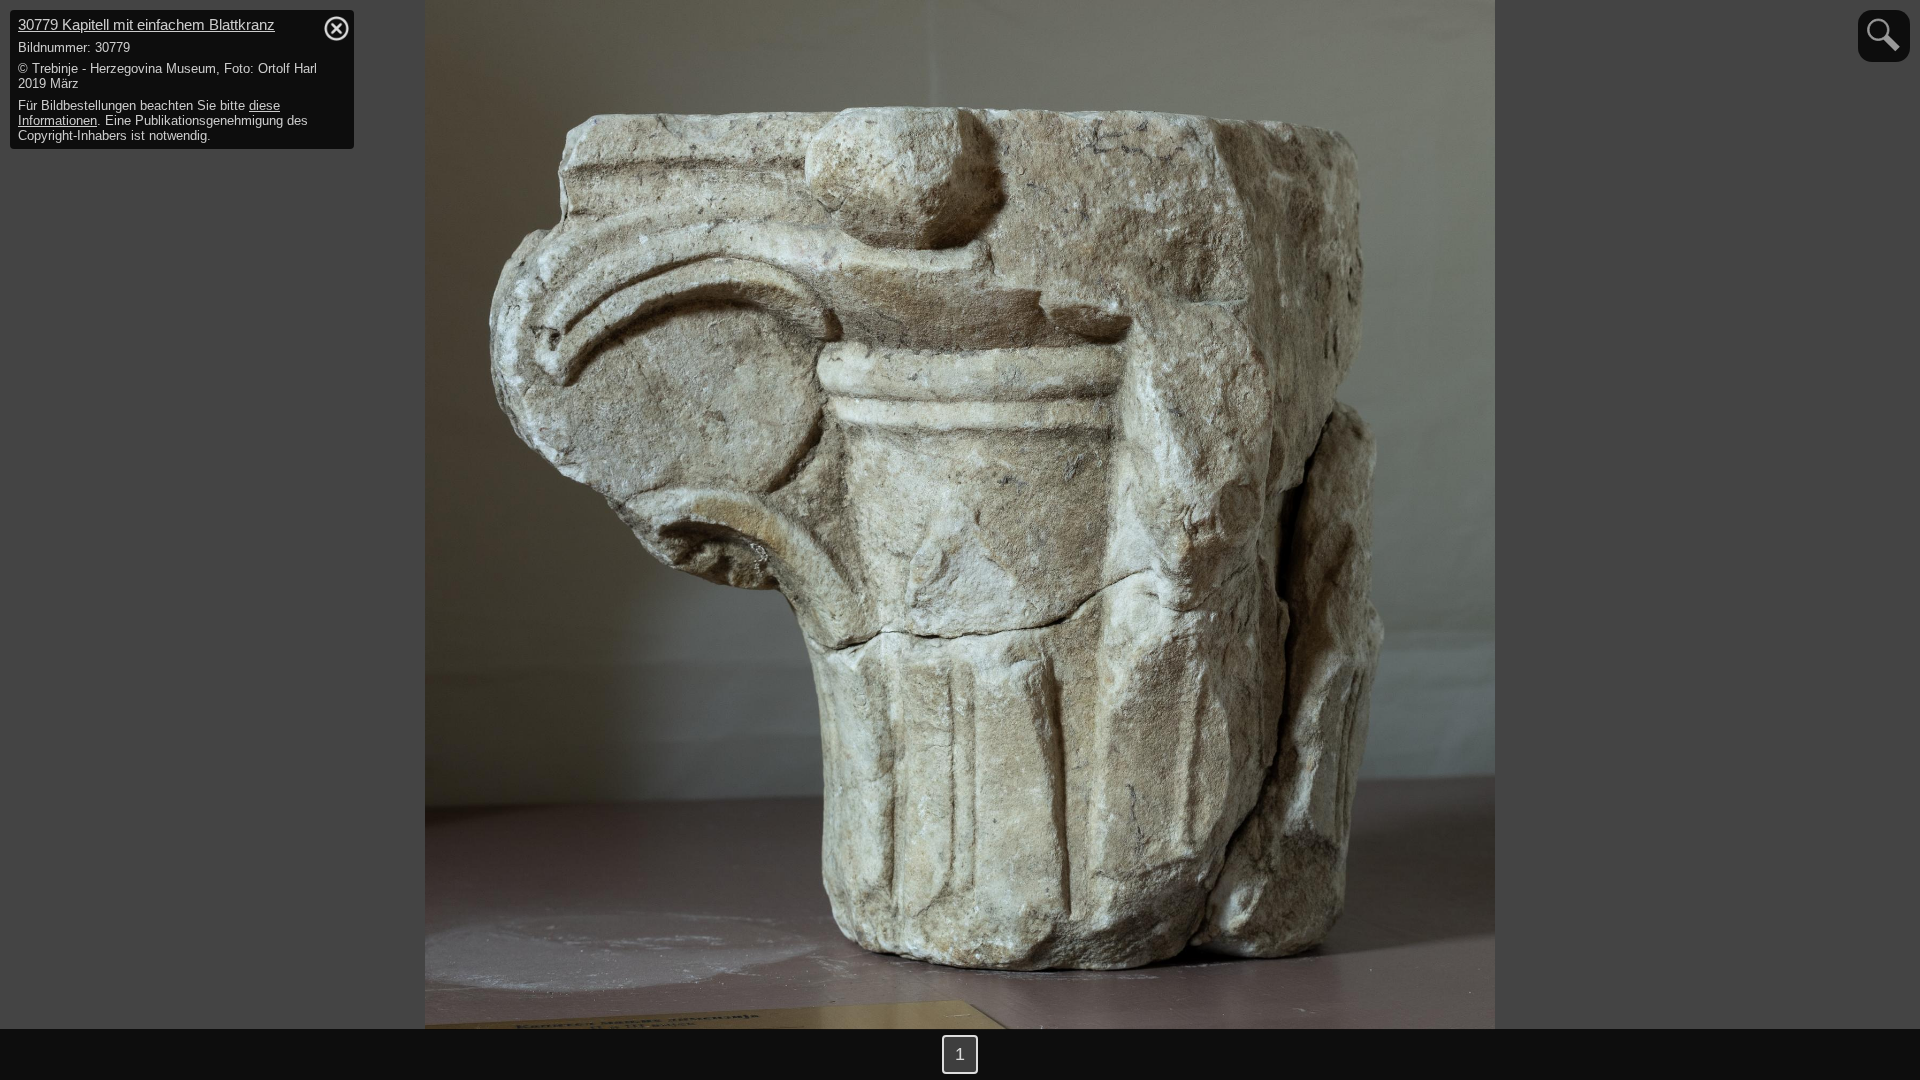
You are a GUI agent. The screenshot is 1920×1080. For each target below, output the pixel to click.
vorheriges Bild (40, 1055)
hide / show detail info (336, 28)
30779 (146, 24)
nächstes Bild (1880, 1055)
